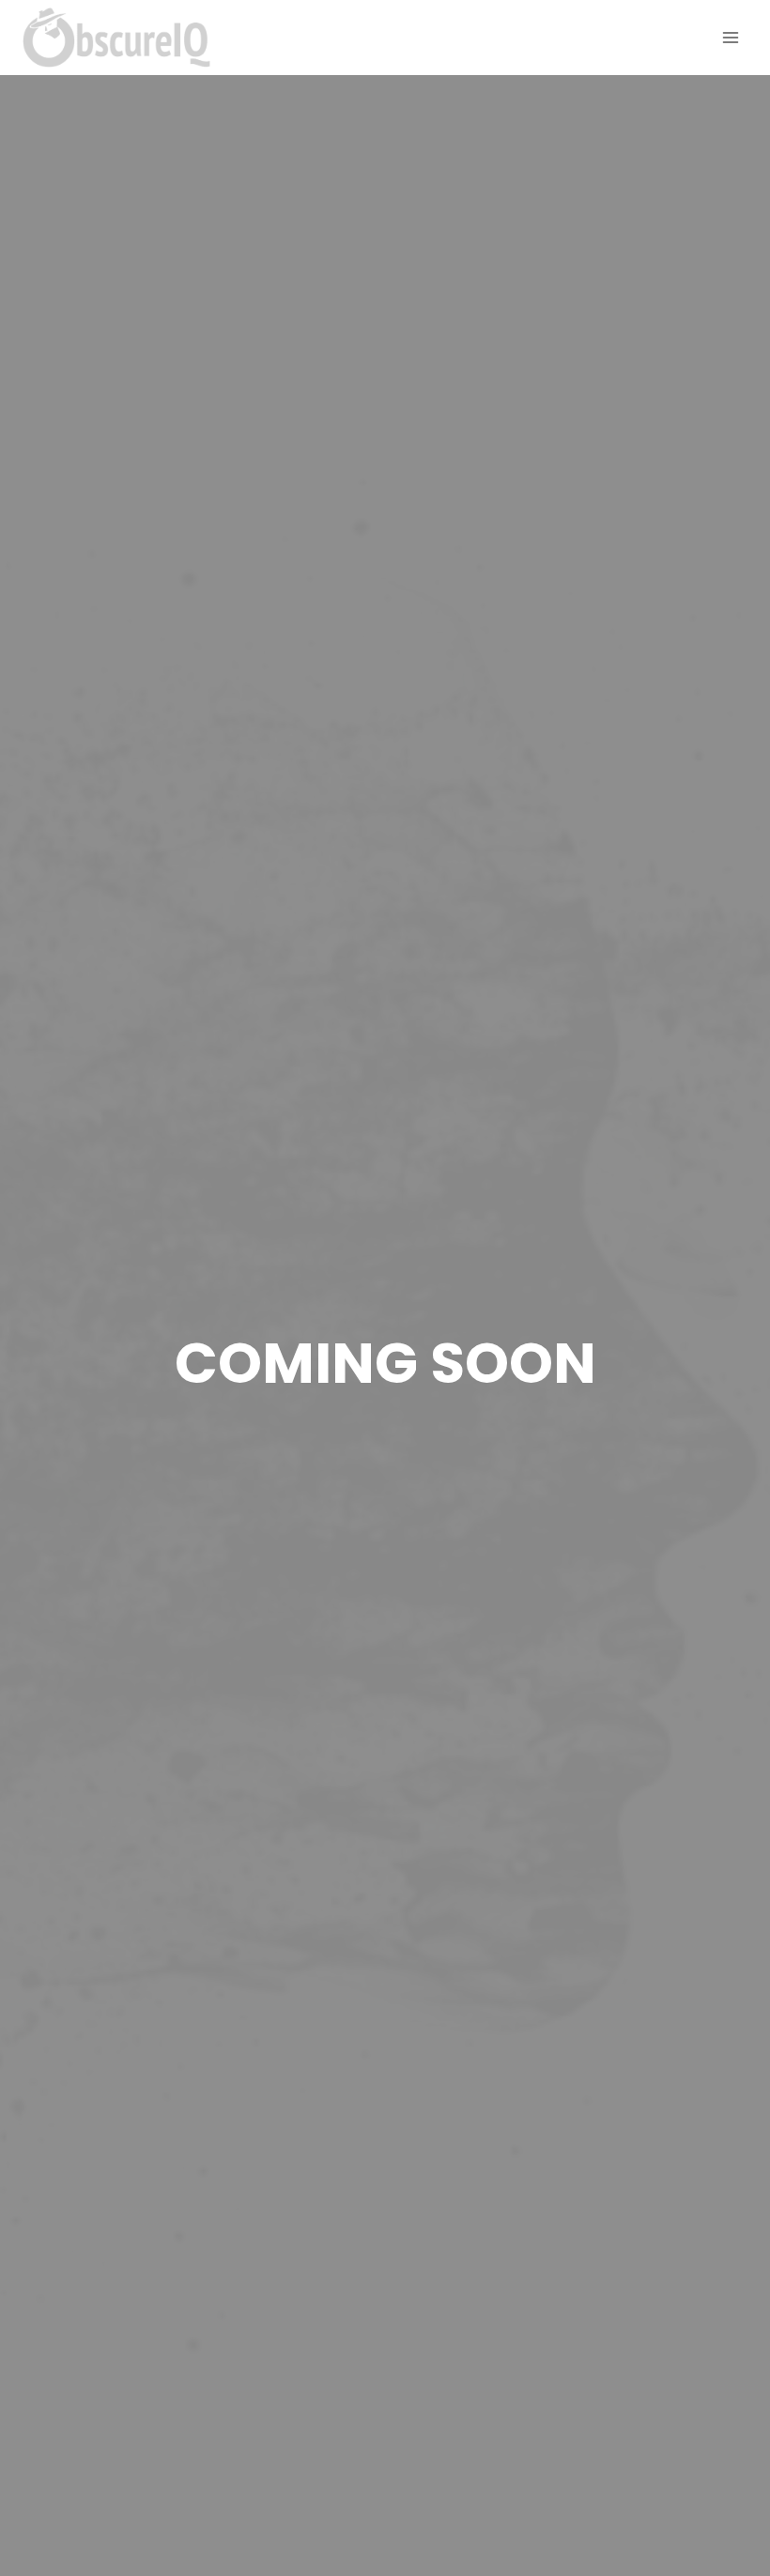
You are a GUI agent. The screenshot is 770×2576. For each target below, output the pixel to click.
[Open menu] (730, 37)
